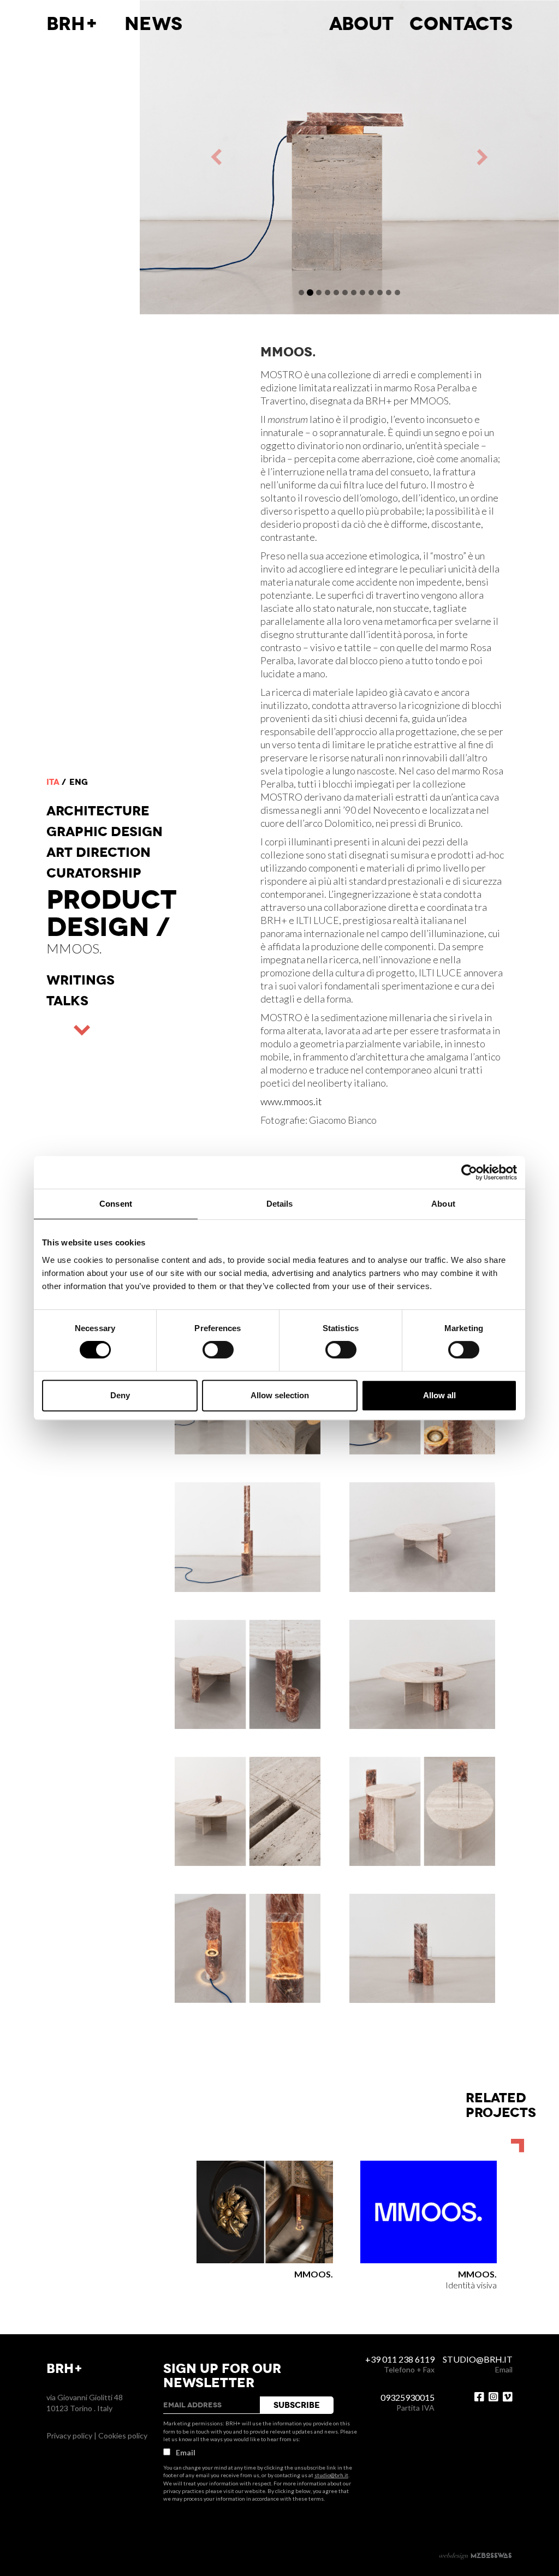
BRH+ (72, 24)
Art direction (99, 852)
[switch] (218, 1350)
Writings (81, 980)
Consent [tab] (116, 1204)
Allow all (439, 1395)
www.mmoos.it (291, 1101)
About (361, 24)
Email (186, 2452)
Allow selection (280, 1395)
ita (53, 782)
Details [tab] (280, 1204)
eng (79, 782)
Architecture (98, 811)
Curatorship (94, 873)
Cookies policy (123, 2435)
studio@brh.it (331, 2475)
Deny (120, 1395)
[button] (245, 157)
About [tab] (443, 1204)
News (153, 24)
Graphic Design (105, 832)
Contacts (461, 24)
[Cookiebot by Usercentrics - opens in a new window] (469, 1172)
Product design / (111, 914)
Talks (67, 1001)
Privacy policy (69, 2435)
